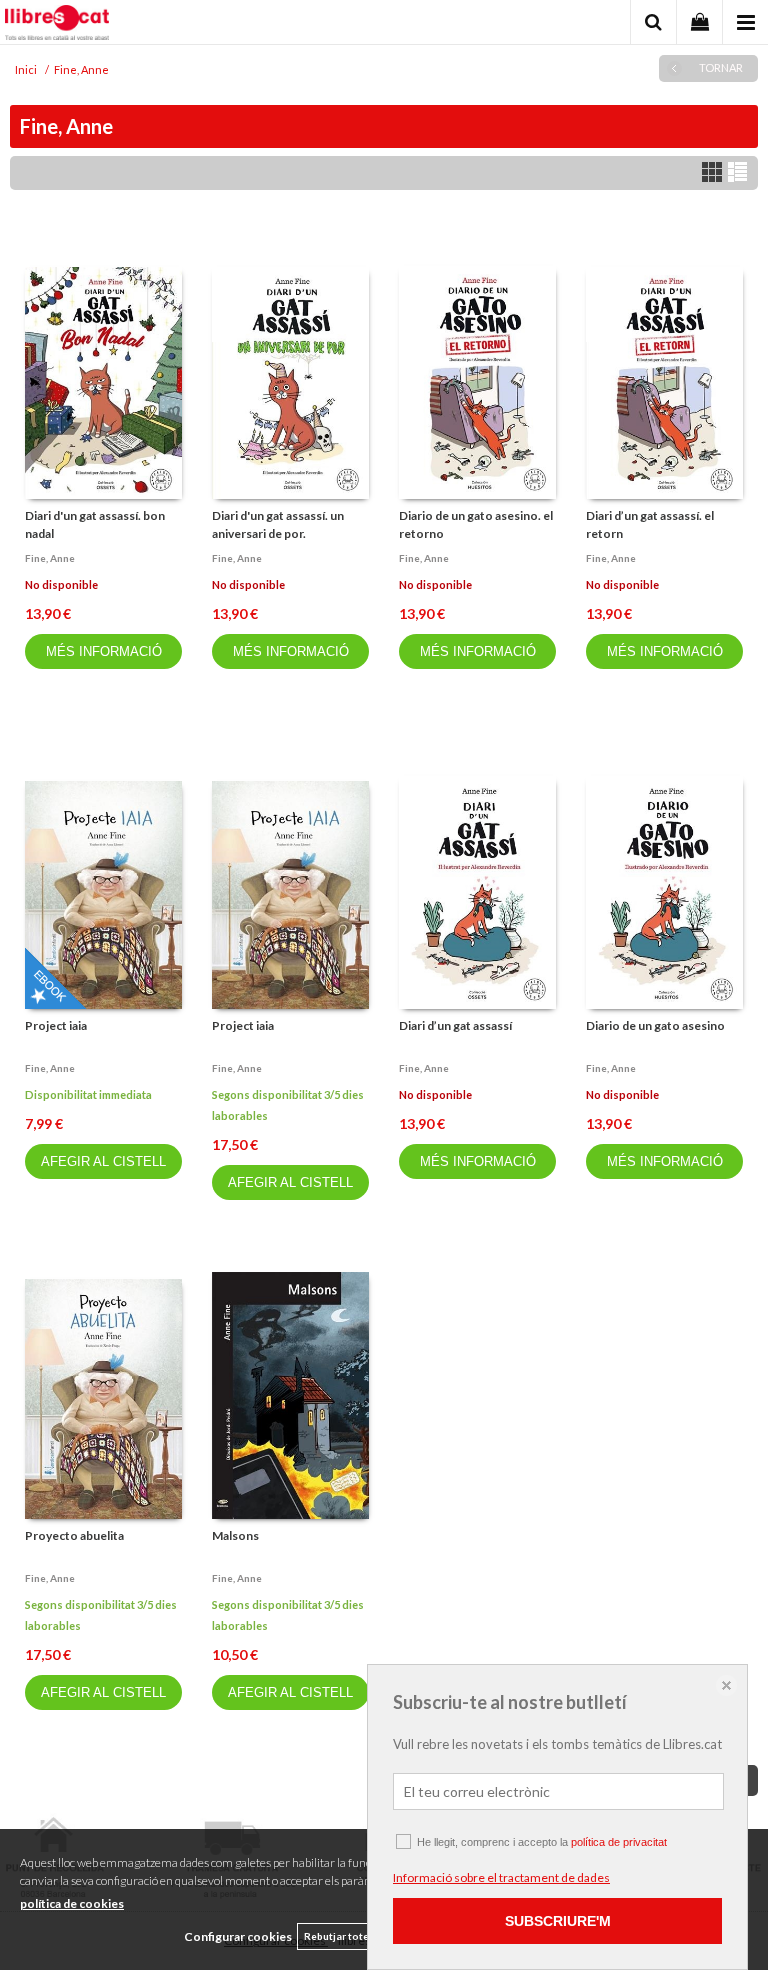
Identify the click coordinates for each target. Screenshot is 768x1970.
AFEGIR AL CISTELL (103, 1161)
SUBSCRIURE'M (558, 1921)
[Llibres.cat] (57, 25)
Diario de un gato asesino (655, 1025)
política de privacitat (619, 1842)
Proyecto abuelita (74, 1535)
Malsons (235, 1535)
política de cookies (72, 1903)
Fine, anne (50, 558)
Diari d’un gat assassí (455, 1025)
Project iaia (56, 1025)
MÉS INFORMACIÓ (104, 651)
